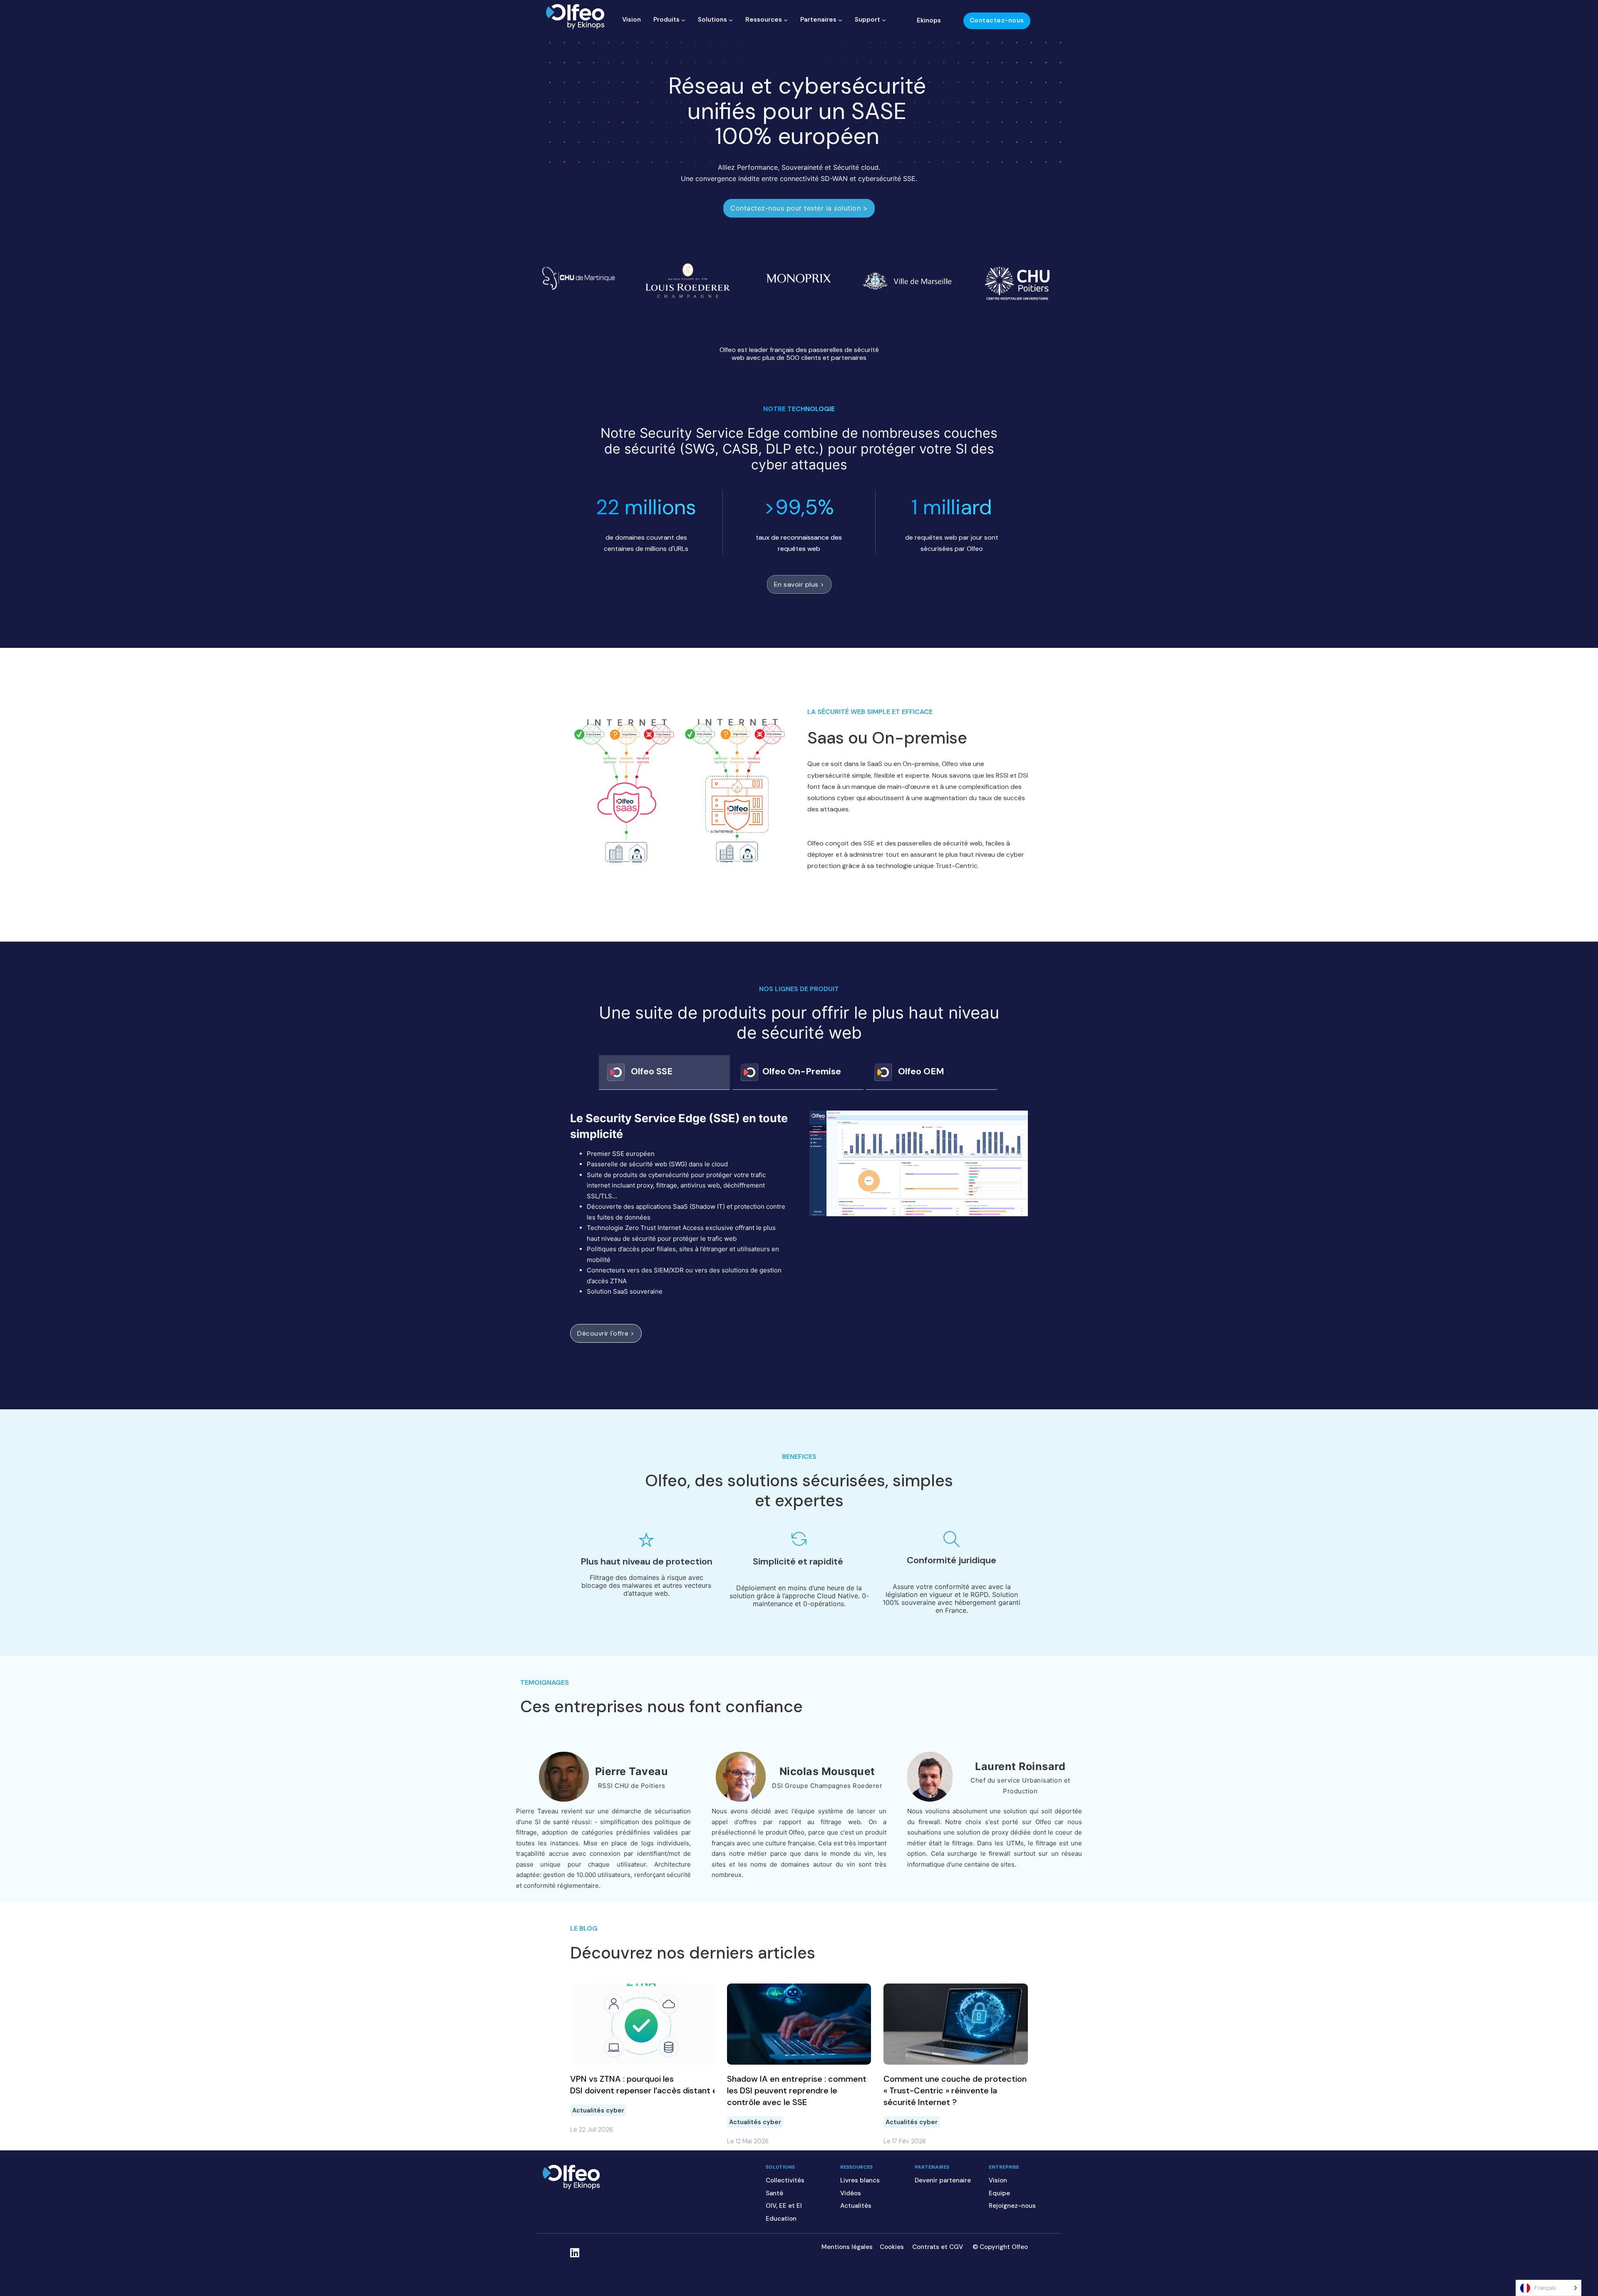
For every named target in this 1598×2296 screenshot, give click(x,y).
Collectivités (785, 2180)
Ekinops (929, 20)
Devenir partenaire (943, 2180)
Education (781, 2219)
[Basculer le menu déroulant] (683, 20)
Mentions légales (847, 2247)
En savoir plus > (799, 584)
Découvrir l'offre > (606, 1333)
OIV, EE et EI (784, 2206)
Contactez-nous (997, 20)
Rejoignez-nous (1012, 2206)
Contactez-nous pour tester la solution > (799, 208)
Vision (632, 20)
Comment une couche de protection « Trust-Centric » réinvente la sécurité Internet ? (955, 2090)
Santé (774, 2193)
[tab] (664, 1072)
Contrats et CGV (938, 2247)
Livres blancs (860, 2180)
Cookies (892, 2247)
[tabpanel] (799, 1237)
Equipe (999, 2193)
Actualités (856, 2206)
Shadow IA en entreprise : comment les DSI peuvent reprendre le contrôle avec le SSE (797, 2090)
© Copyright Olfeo (1000, 2247)
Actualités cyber (598, 2110)
